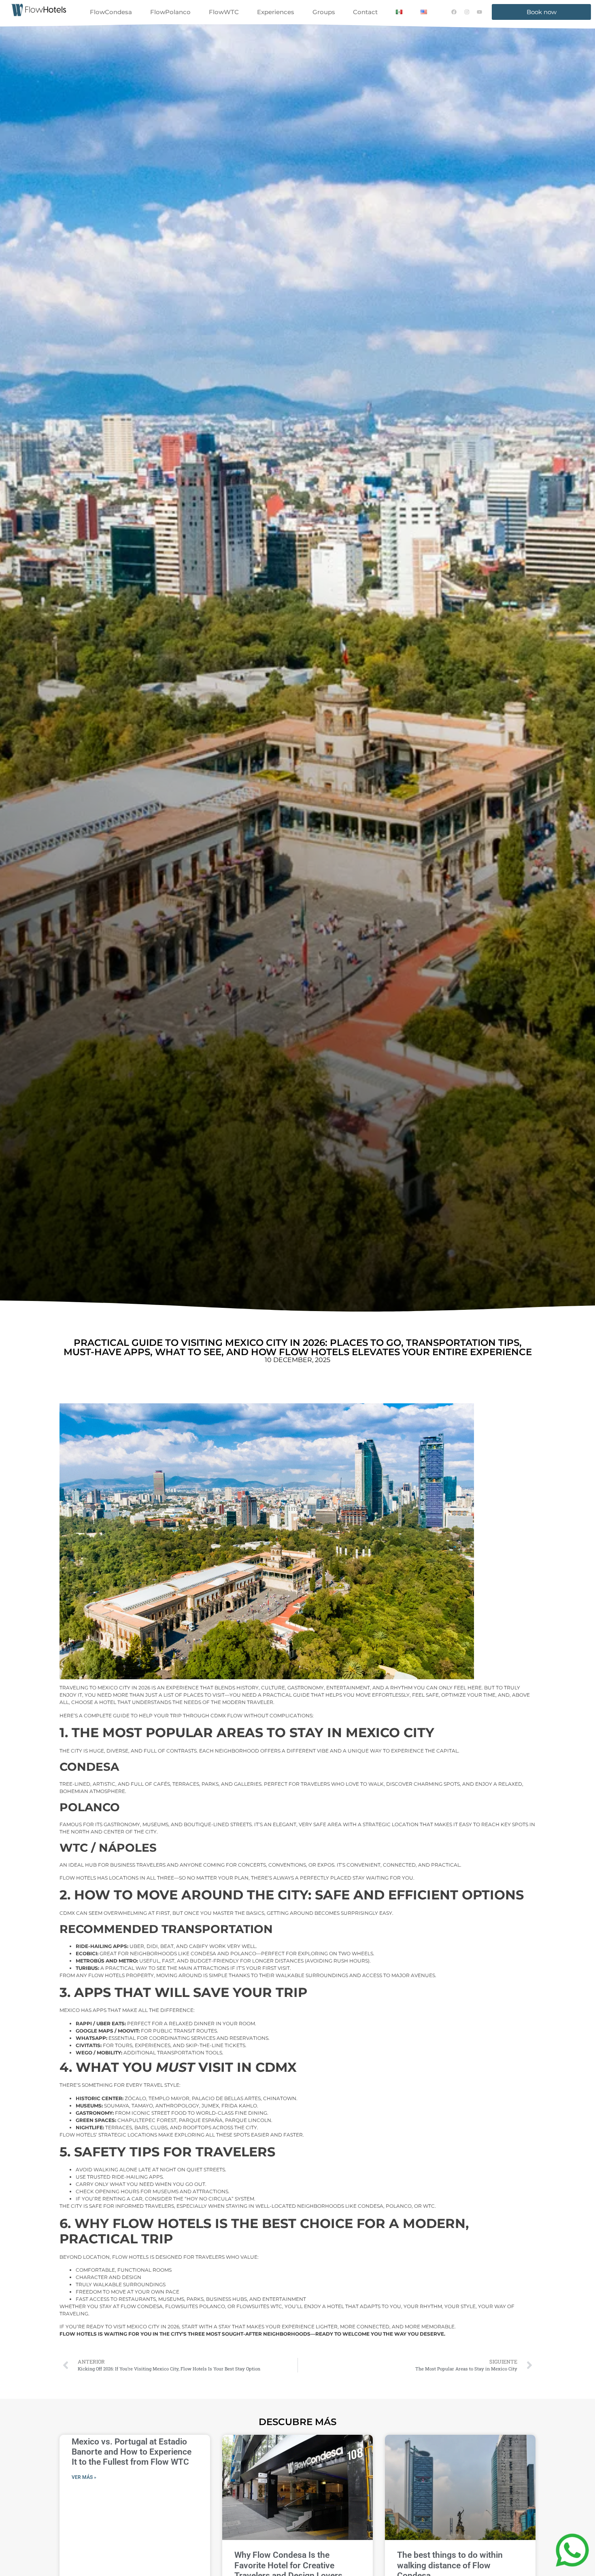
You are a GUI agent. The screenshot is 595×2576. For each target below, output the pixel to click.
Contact (365, 12)
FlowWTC (224, 12)
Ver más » (84, 2477)
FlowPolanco (170, 12)
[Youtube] (480, 12)
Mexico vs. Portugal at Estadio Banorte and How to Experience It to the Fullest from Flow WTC (132, 2452)
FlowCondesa (111, 12)
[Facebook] (454, 12)
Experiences (276, 12)
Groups (324, 12)
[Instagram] (467, 12)
